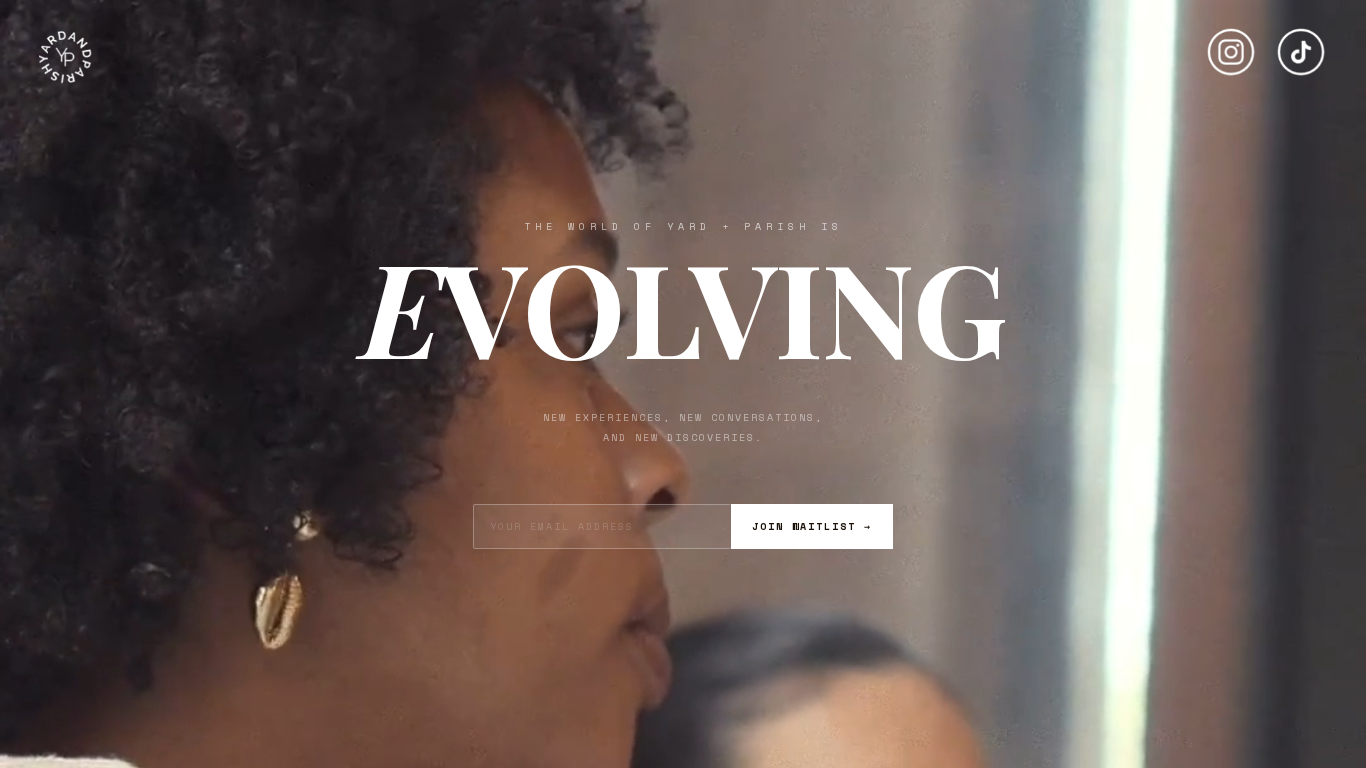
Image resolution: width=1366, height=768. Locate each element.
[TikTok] (1301, 44)
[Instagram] (1231, 44)
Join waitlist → (812, 526)
